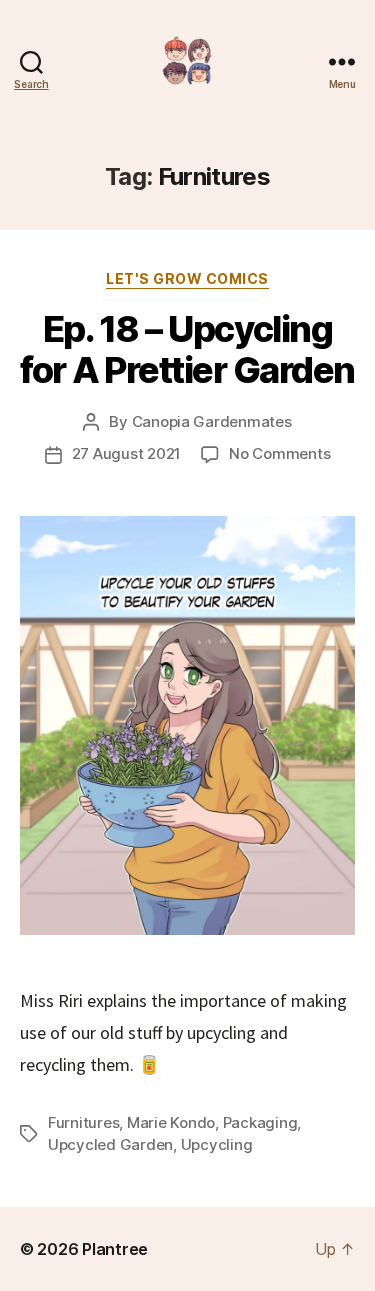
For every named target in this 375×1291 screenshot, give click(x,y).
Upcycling (217, 1144)
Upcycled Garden (110, 1144)
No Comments (279, 453)
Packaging (260, 1122)
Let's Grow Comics (187, 278)
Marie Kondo (171, 1122)
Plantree (115, 1249)
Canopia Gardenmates (212, 421)
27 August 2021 (126, 453)
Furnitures (83, 1122)
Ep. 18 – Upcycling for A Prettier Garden (187, 349)
